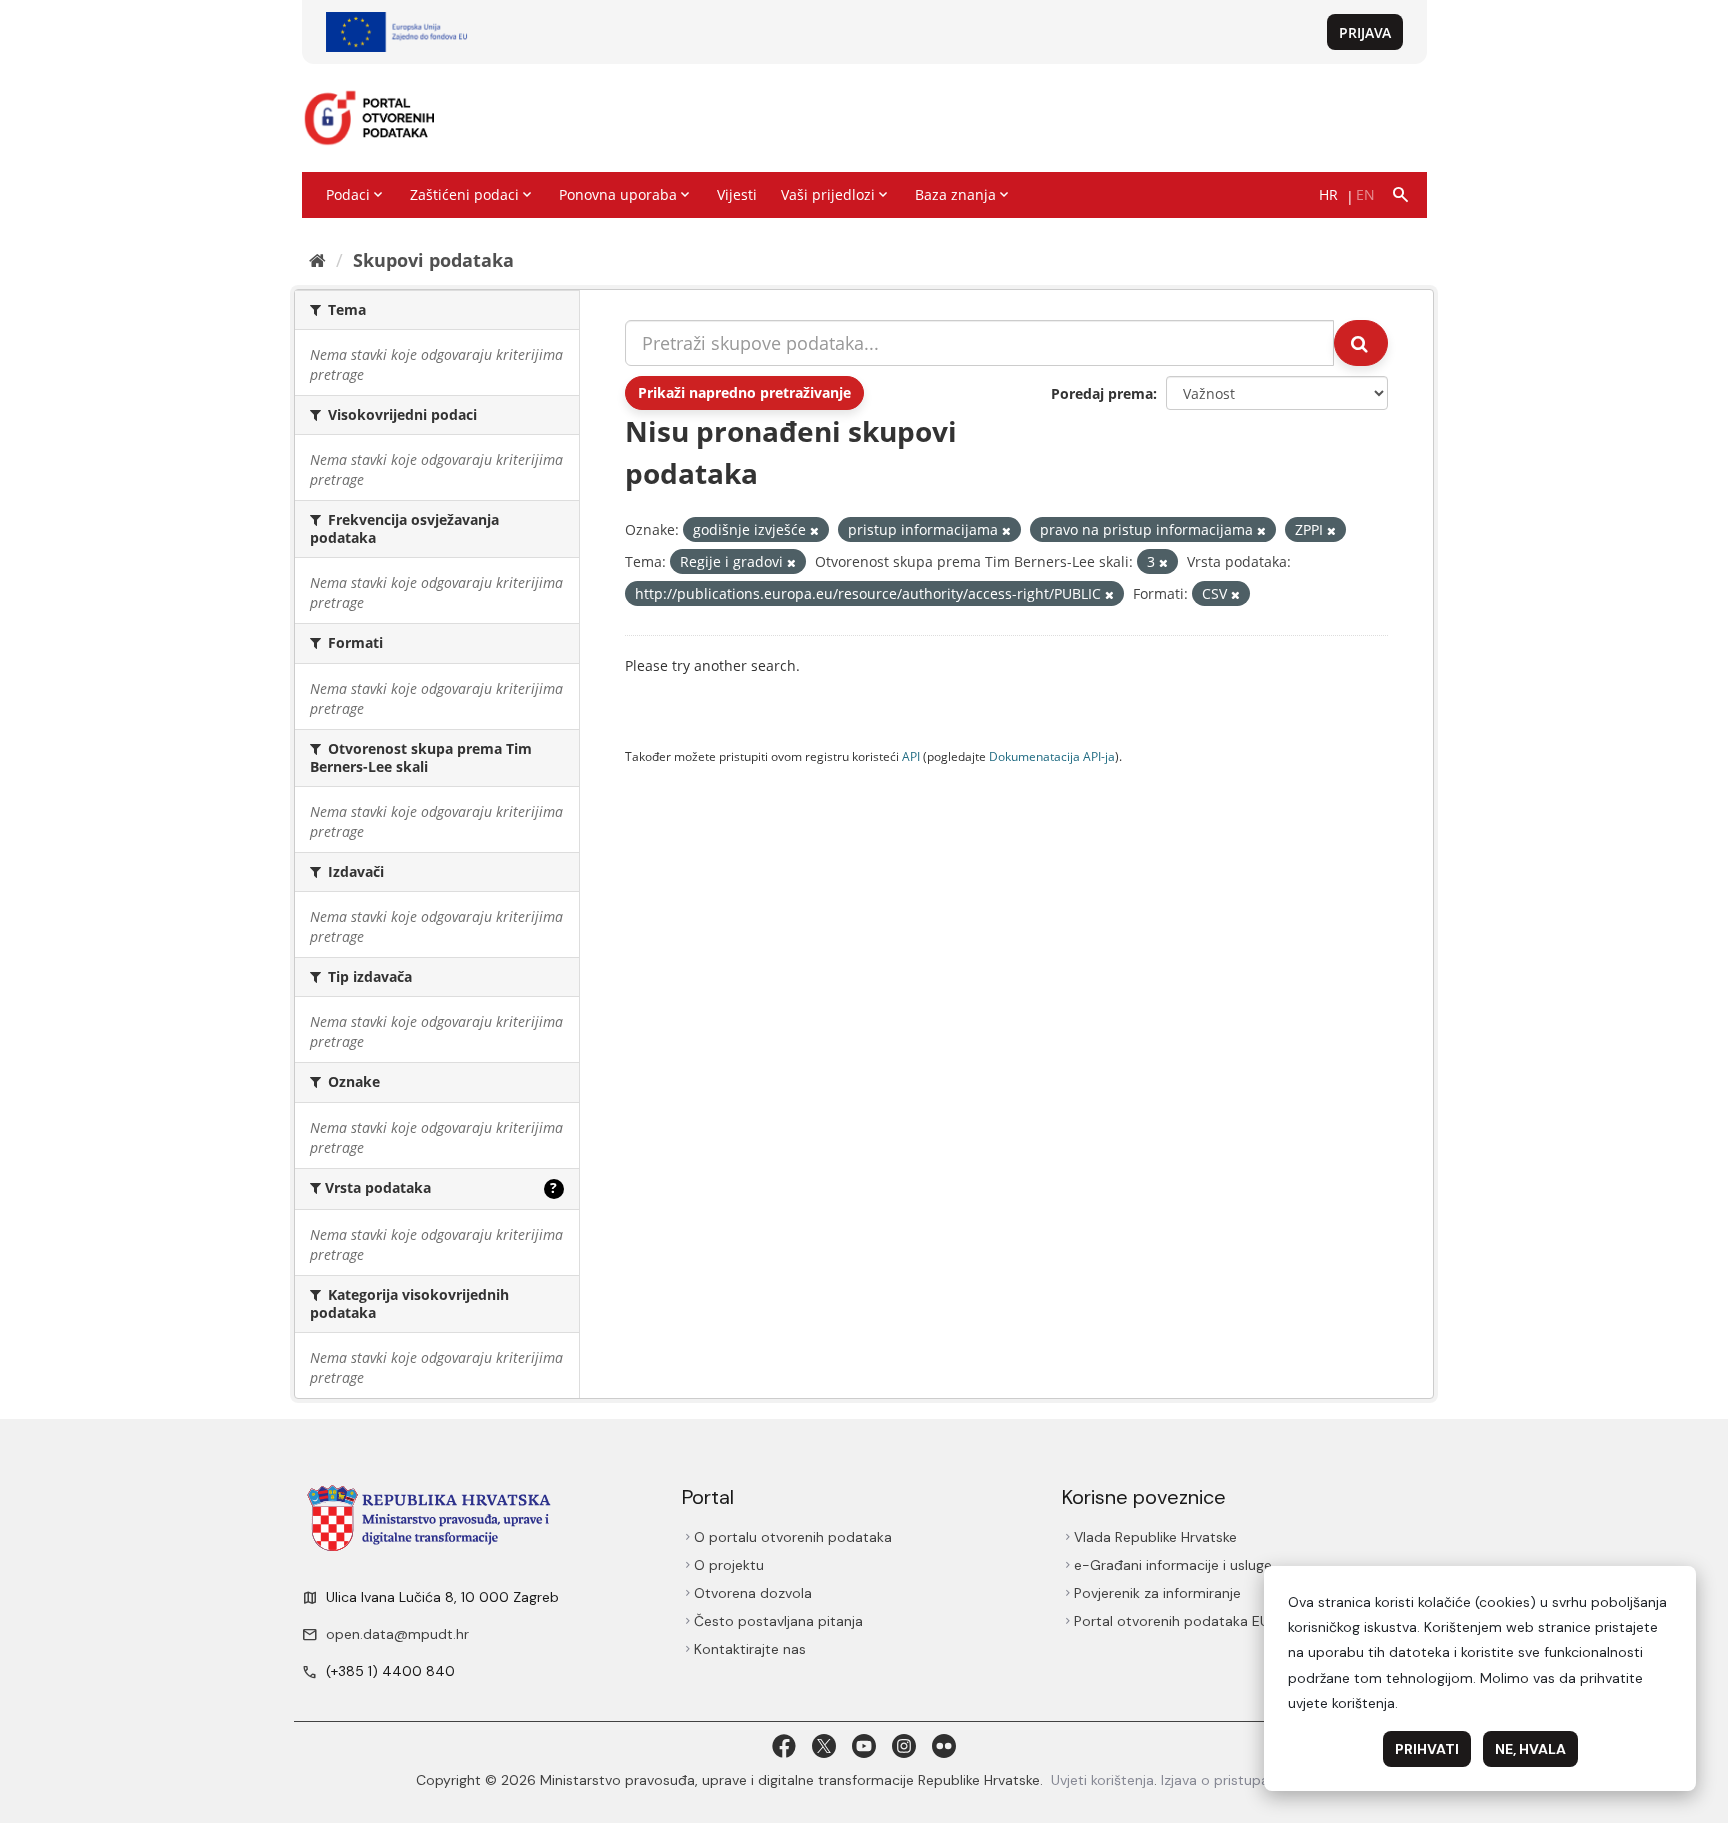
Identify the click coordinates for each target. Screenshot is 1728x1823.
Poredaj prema (1102, 393)
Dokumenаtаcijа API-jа (1052, 756)
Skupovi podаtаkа (433, 260)
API (911, 756)
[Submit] (1361, 343)
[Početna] (317, 260)
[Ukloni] (814, 530)
